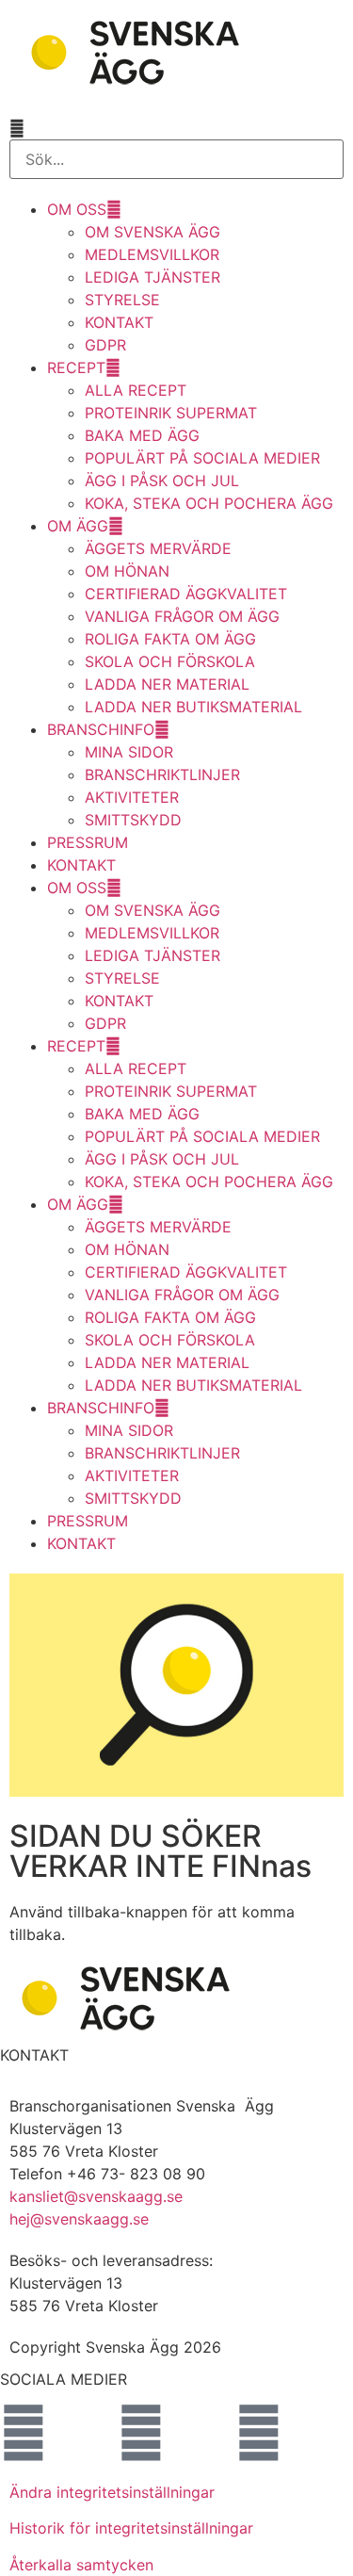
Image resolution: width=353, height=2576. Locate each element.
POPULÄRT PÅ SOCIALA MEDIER (202, 458)
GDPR (105, 345)
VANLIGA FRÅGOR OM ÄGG (182, 616)
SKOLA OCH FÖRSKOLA (170, 661)
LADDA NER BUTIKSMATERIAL (193, 707)
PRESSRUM (88, 842)
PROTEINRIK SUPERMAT (171, 413)
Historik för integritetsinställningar (131, 2528)
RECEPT (76, 367)
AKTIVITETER (132, 797)
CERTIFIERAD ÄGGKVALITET (186, 594)
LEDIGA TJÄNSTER (152, 277)
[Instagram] (141, 2433)
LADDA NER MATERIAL (167, 684)
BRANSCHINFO (101, 729)
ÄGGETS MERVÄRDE (158, 548)
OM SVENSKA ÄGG (152, 232)
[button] (176, 128)
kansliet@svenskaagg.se (96, 2196)
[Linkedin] (259, 2433)
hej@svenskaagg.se (79, 2219)
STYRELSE (122, 300)
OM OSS (77, 209)
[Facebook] (24, 2433)
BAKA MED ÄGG (142, 435)
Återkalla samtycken (81, 2565)
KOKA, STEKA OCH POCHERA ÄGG (209, 503)
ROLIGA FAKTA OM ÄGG (170, 639)
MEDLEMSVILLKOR (152, 254)
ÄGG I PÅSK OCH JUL (162, 481)
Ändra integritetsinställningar (112, 2492)
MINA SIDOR (129, 752)
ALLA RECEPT (136, 390)
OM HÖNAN (127, 571)
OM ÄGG (78, 526)
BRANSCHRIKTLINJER (162, 774)
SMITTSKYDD (133, 820)
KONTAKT (119, 322)
